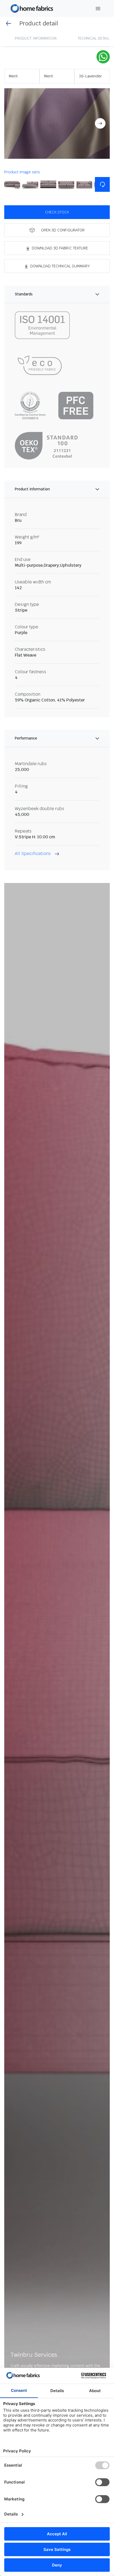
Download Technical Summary (60, 266)
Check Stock (57, 212)
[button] (57, 124)
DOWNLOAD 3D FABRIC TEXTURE (60, 248)
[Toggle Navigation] (98, 9)
